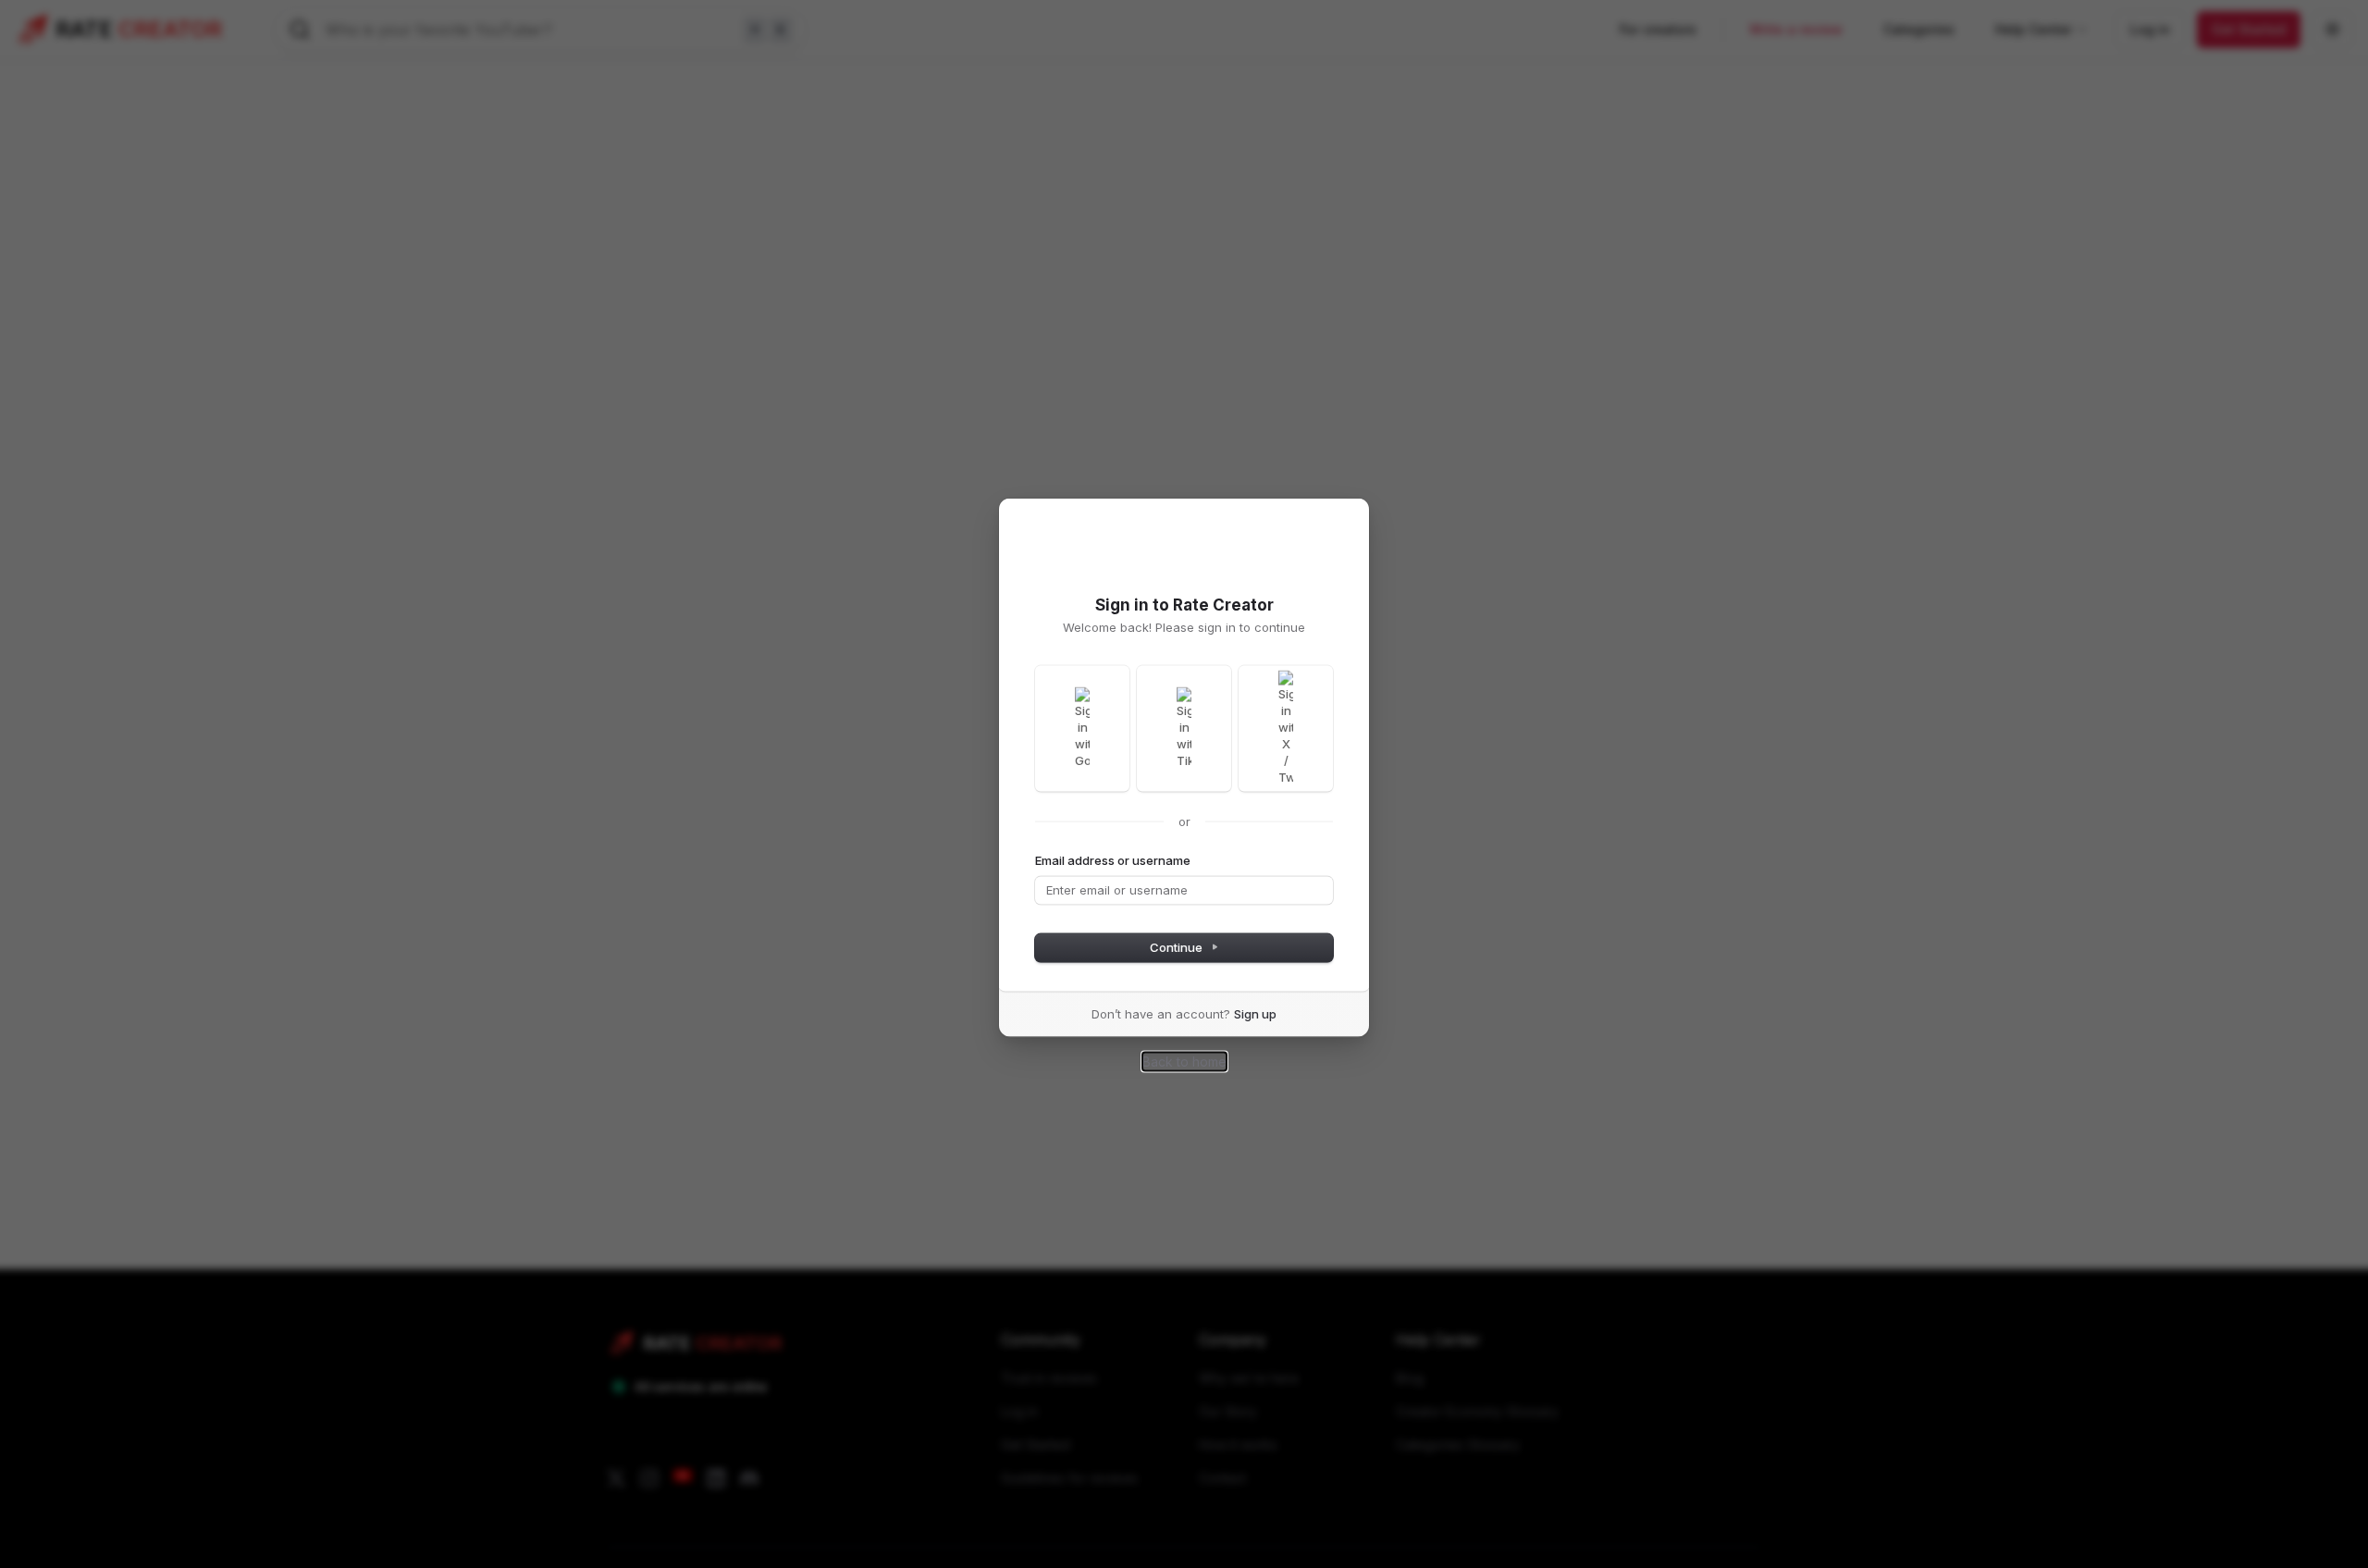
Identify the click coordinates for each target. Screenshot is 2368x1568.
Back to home (1184, 1061)
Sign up (1255, 1013)
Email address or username (1113, 859)
